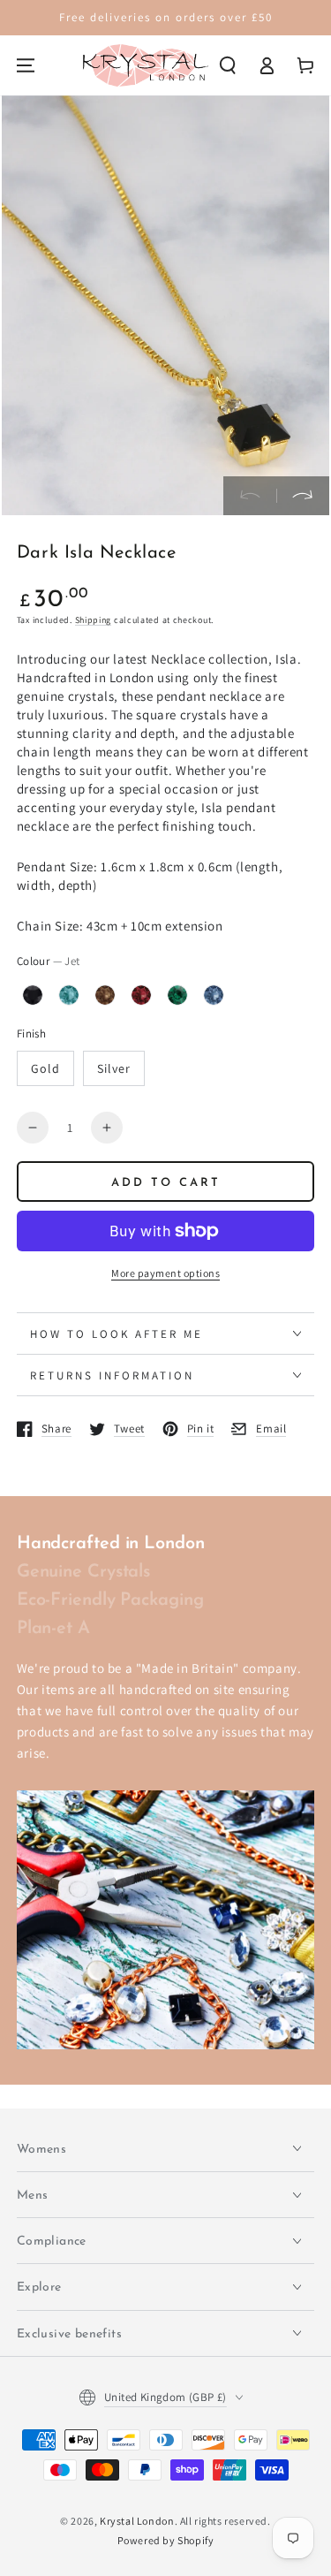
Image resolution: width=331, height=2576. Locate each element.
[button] (228, 65)
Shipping (94, 620)
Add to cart (166, 1183)
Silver (114, 1068)
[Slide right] (303, 496)
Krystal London (137, 2521)
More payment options (165, 1273)
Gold (45, 1068)
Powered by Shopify (166, 2540)
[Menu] (26, 65)
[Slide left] (250, 496)
